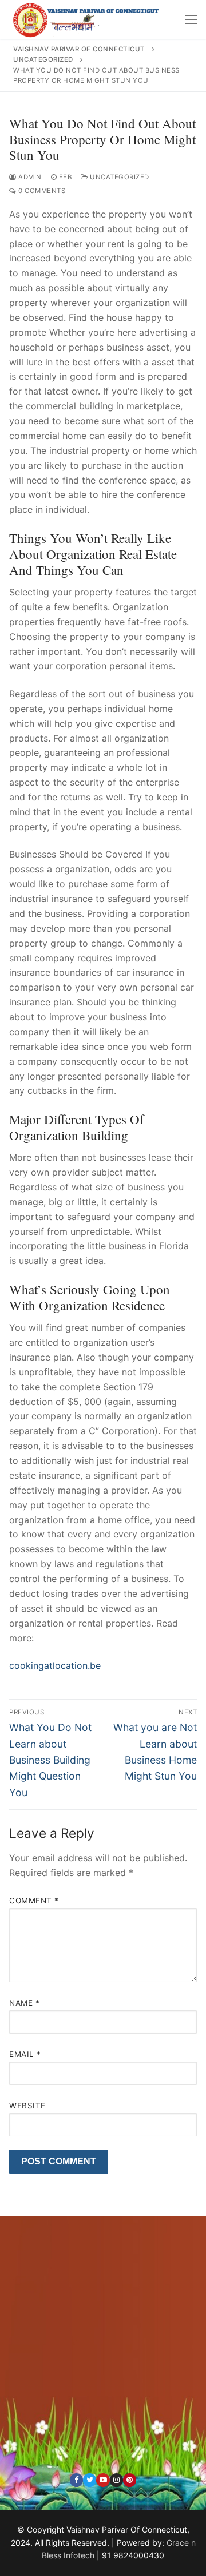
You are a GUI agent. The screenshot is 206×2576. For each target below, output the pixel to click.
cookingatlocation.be (55, 1665)
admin (29, 177)
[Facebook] (76, 2480)
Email (25, 2054)
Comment (34, 1901)
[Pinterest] (130, 2480)
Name (24, 2003)
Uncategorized (119, 177)
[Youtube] (103, 2480)
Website (27, 2106)
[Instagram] (116, 2480)
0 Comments (41, 191)
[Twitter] (90, 2480)
